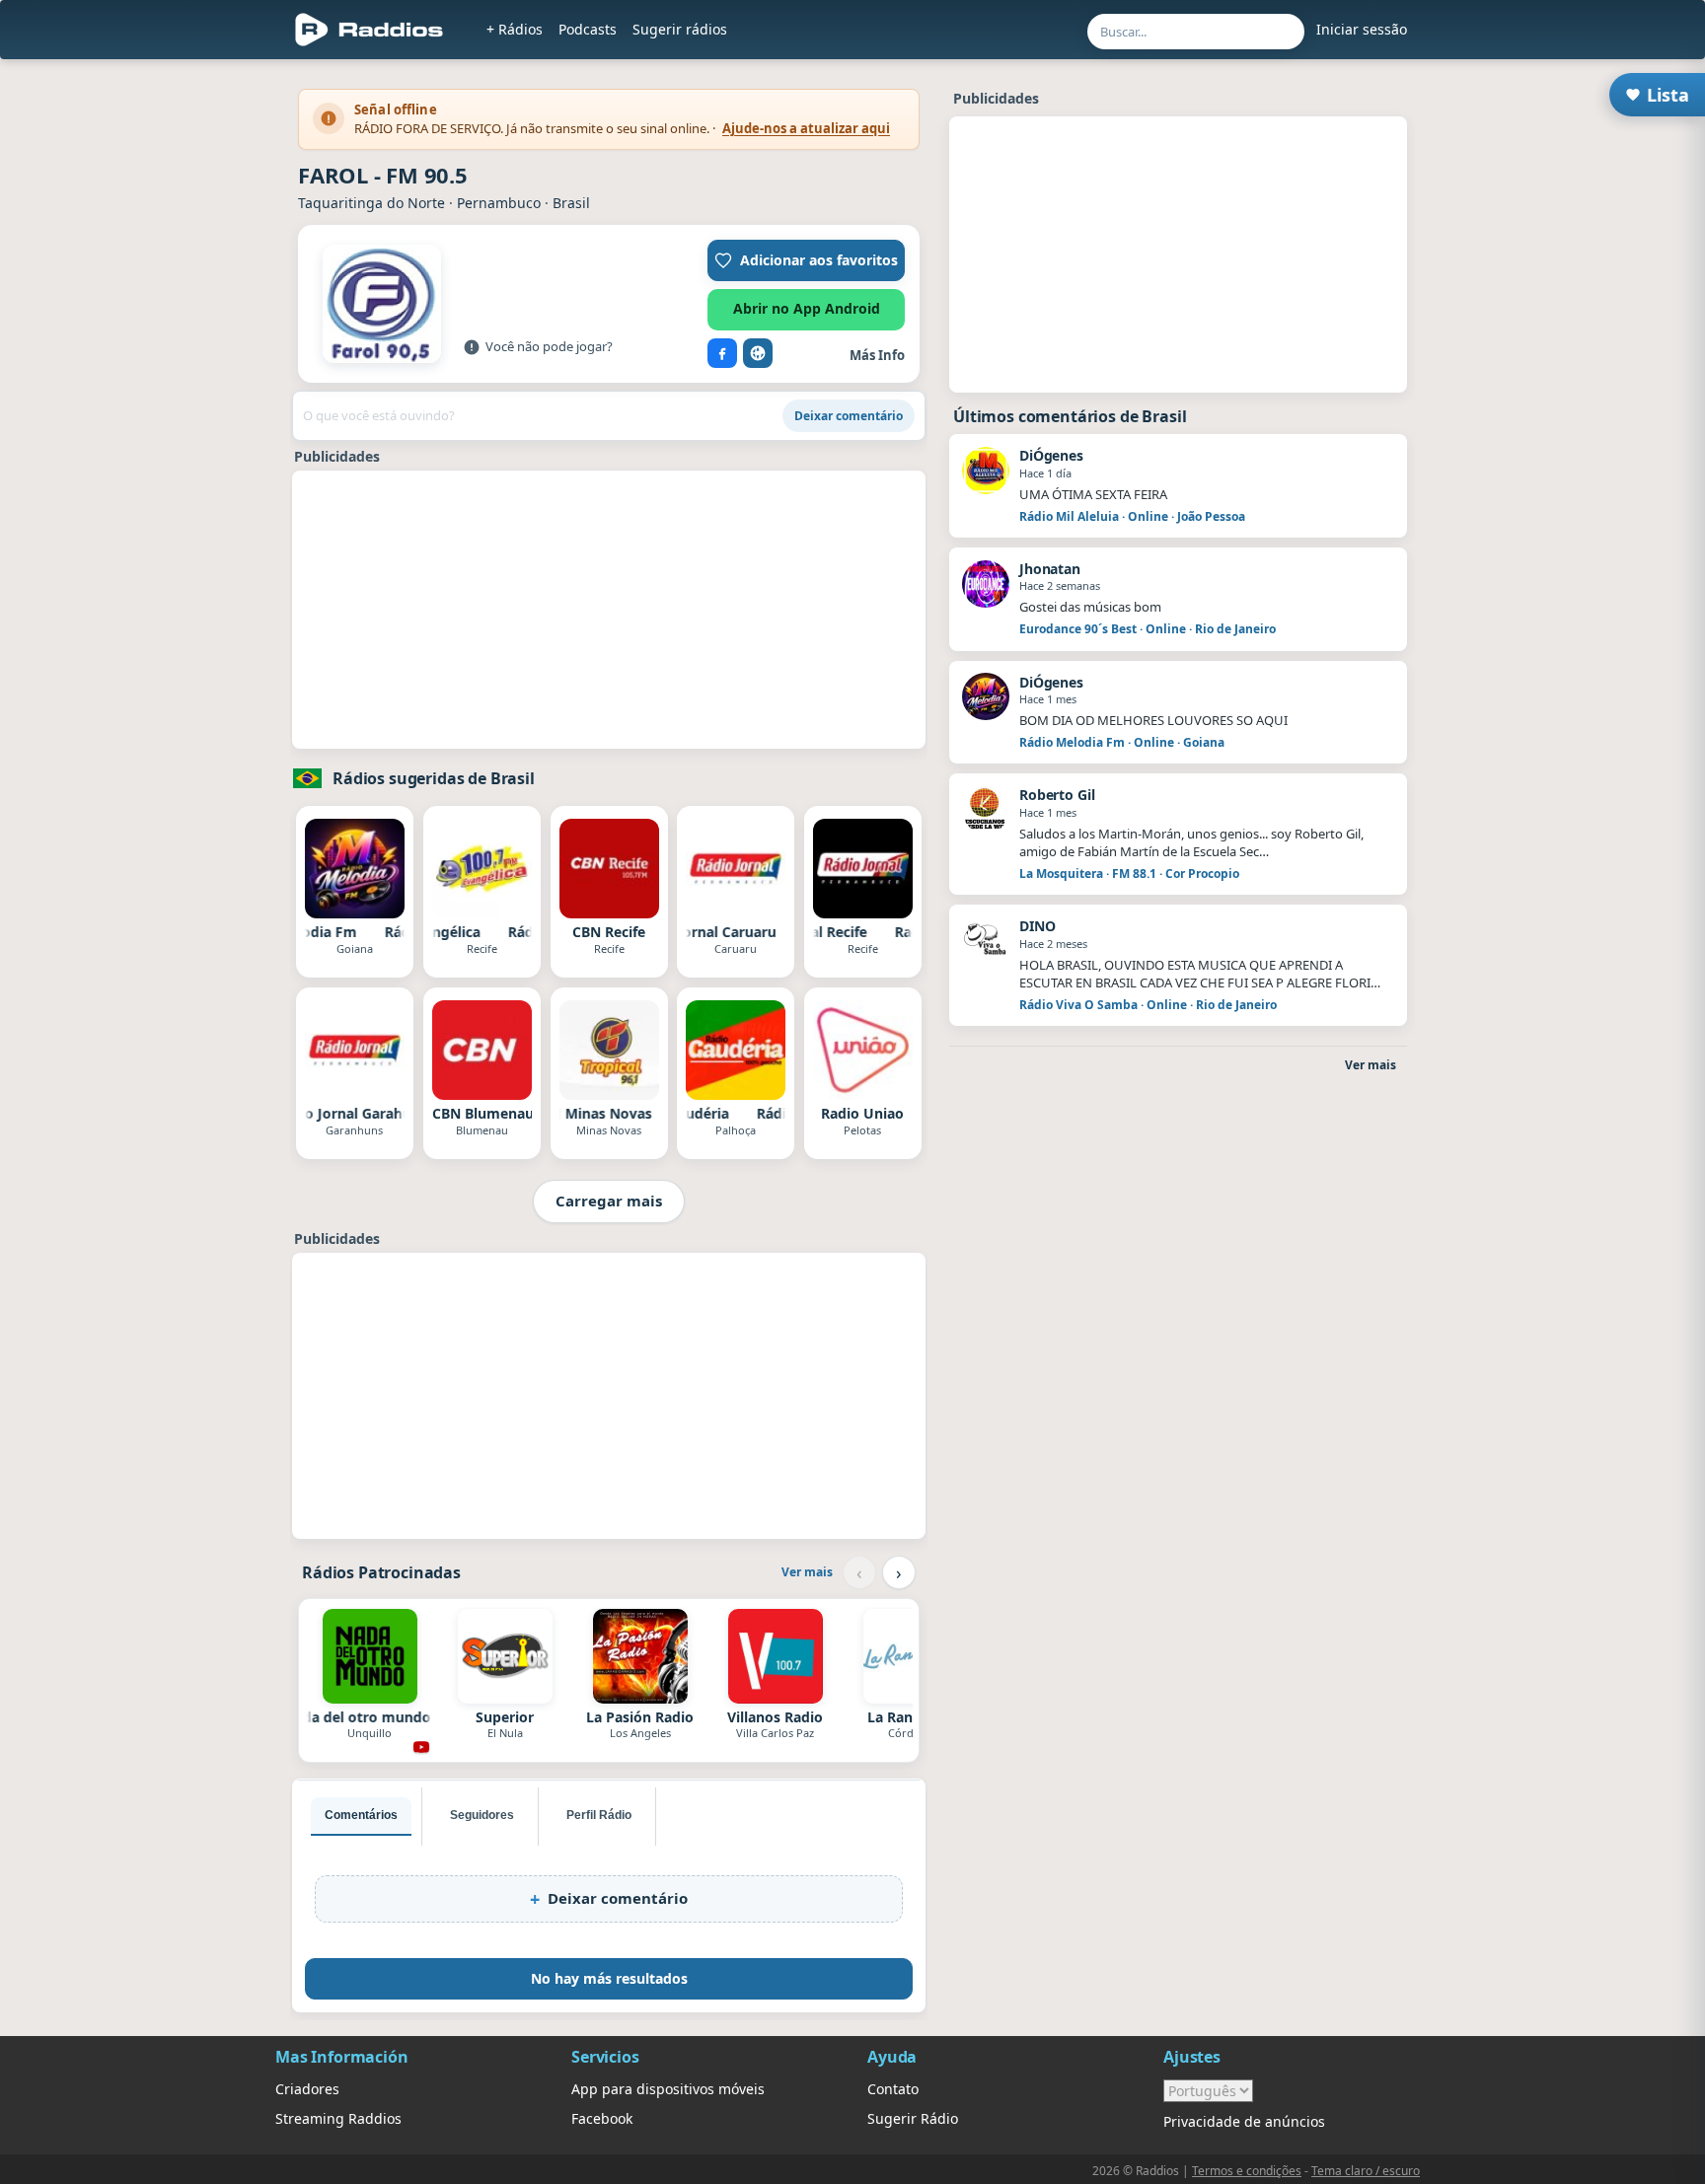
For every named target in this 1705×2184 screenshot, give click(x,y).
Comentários (361, 1815)
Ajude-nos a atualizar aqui (806, 128)
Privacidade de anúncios (1244, 2121)
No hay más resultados (609, 1978)
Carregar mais (609, 1201)
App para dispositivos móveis (668, 2089)
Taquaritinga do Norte (371, 203)
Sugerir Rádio (913, 2118)
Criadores (307, 2089)
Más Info (877, 355)
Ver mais (807, 1572)
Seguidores (482, 1815)
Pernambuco (499, 203)
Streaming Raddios (338, 2118)
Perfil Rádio (599, 1815)
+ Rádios (515, 29)
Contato (893, 2089)
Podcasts (588, 29)
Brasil (571, 203)
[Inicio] (370, 30)
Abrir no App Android (807, 308)
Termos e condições (1247, 2171)
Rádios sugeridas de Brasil (434, 778)
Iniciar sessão (1362, 29)
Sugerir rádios (680, 29)
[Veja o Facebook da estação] (722, 353)
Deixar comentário (849, 416)
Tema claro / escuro (1366, 2171)
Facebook (602, 2118)
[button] (806, 260)
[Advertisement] (609, 610)
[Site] (758, 353)
